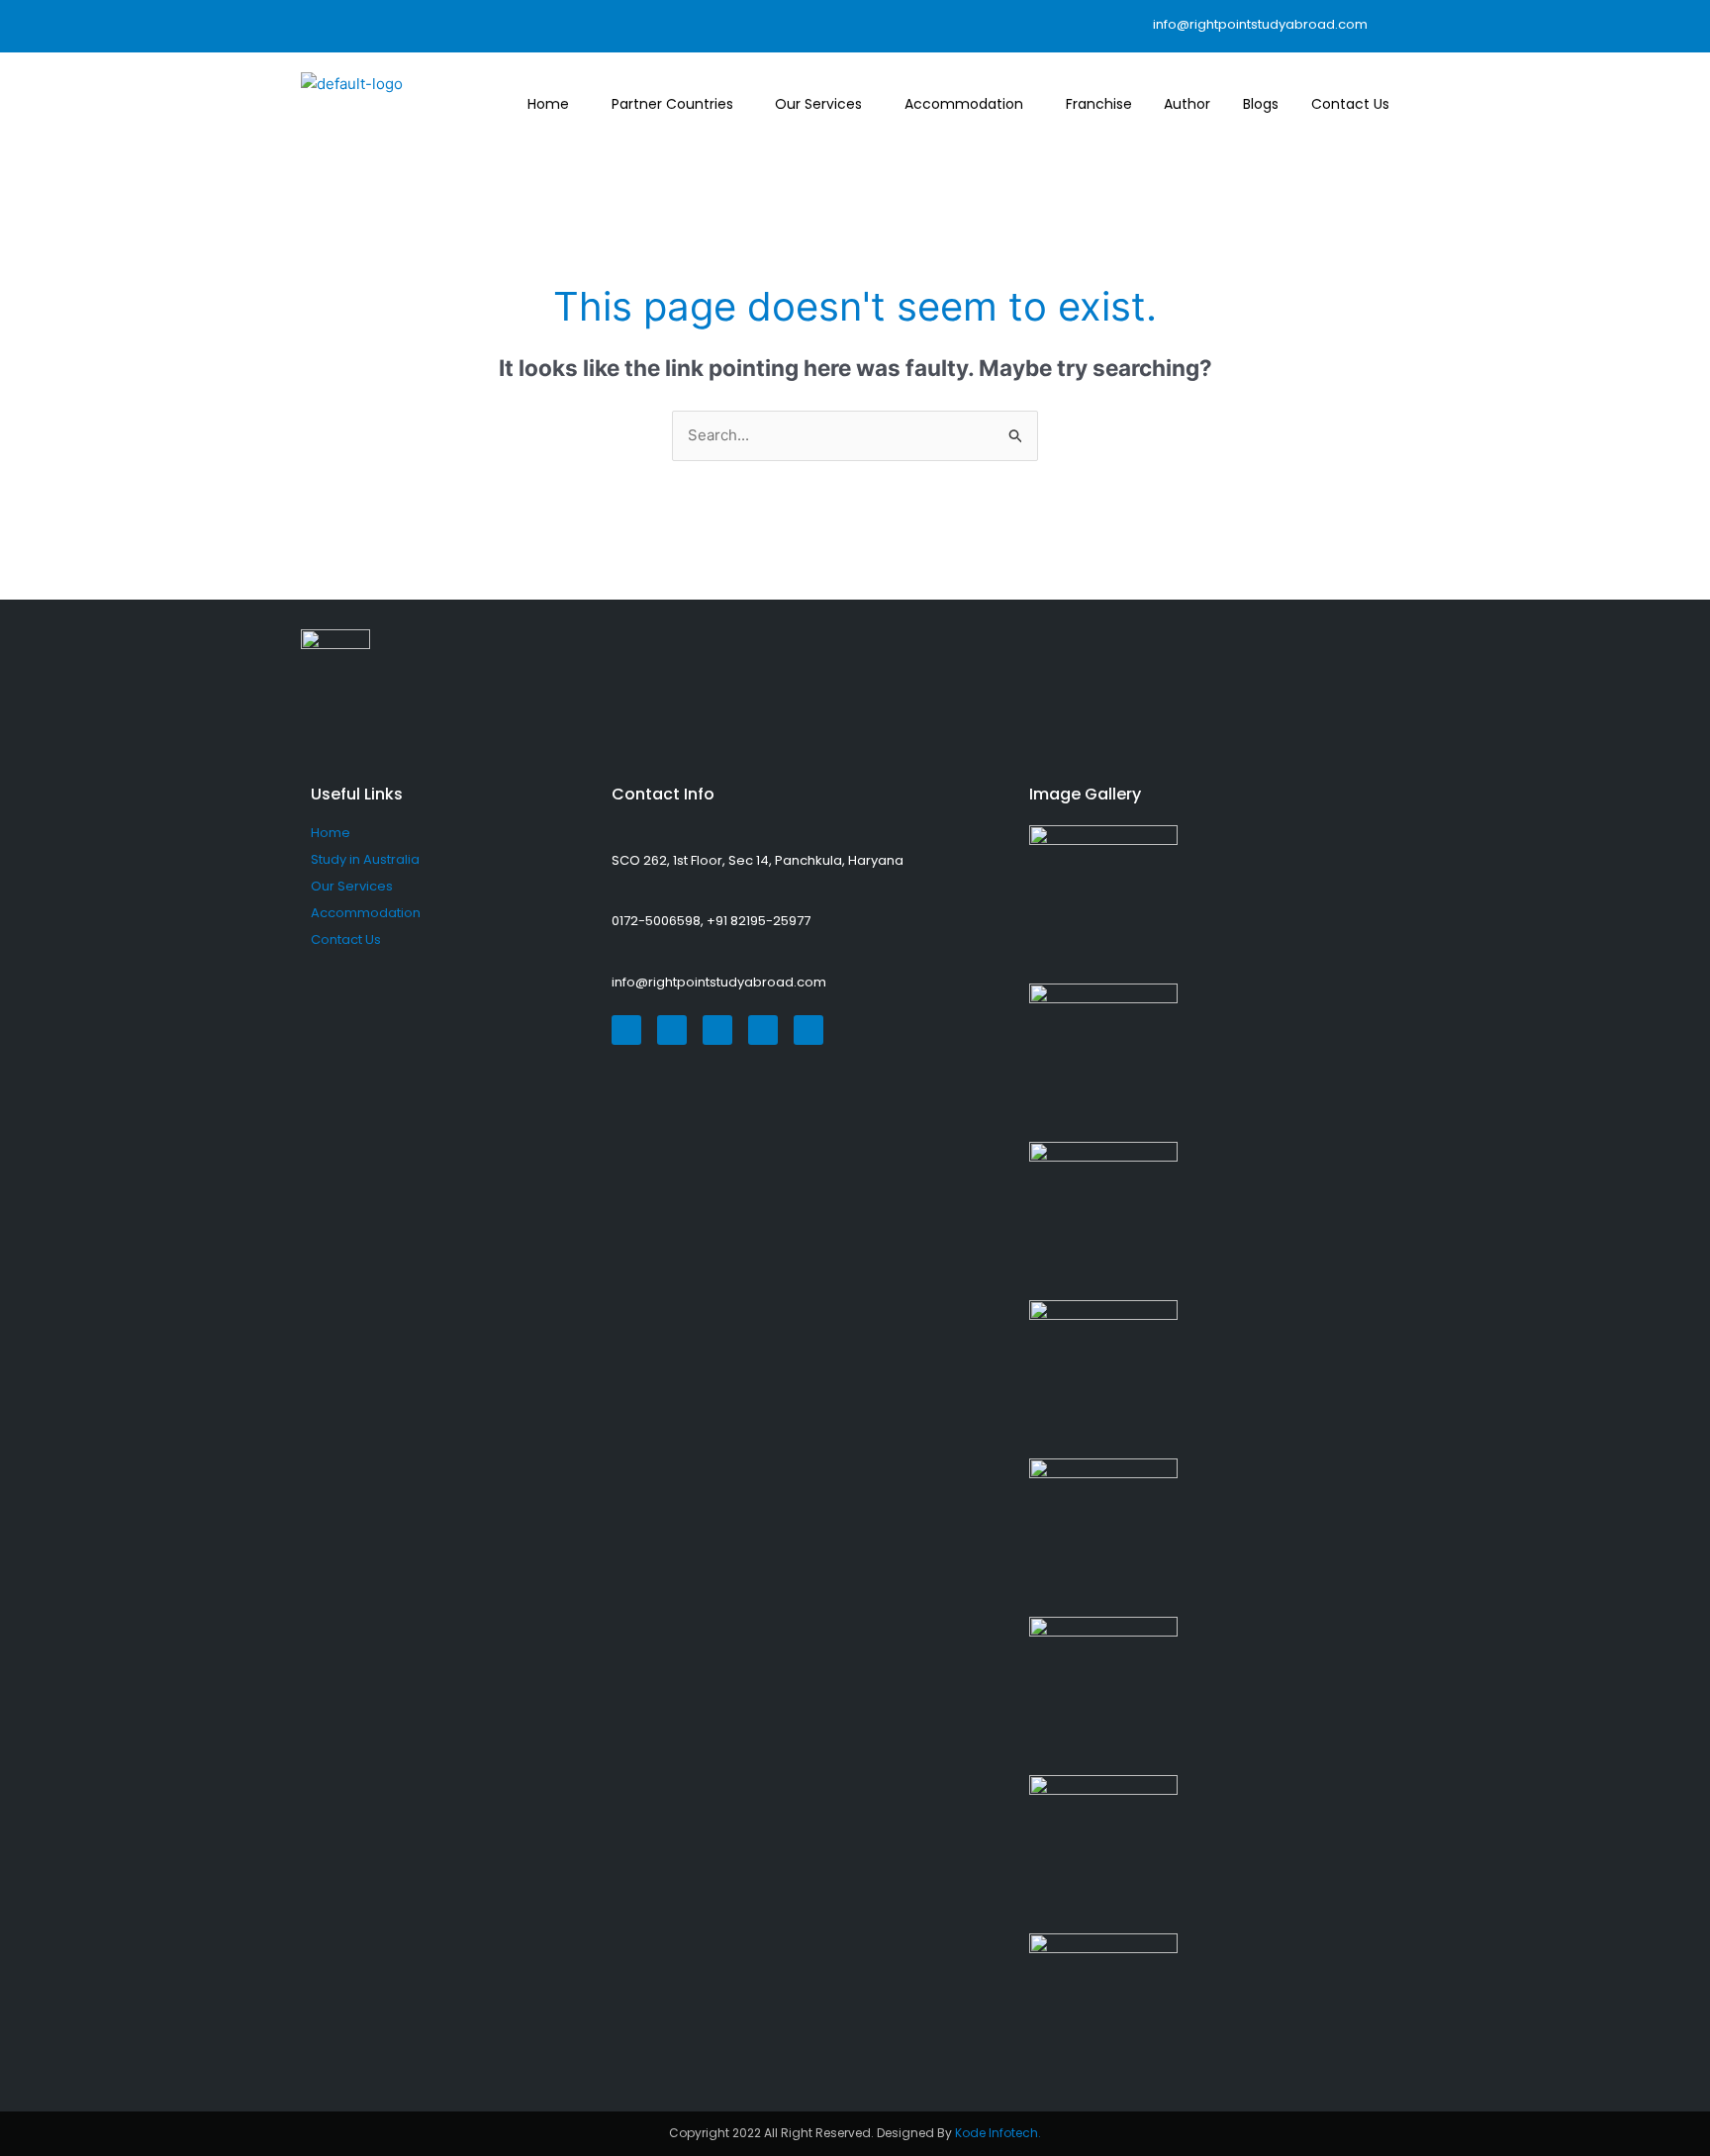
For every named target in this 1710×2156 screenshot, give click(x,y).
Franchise (1099, 104)
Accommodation (964, 104)
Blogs (1261, 104)
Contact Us (1350, 104)
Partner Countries (672, 104)
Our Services (818, 104)
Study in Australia (365, 859)
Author (1187, 104)
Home (548, 104)
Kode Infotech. (998, 2133)
